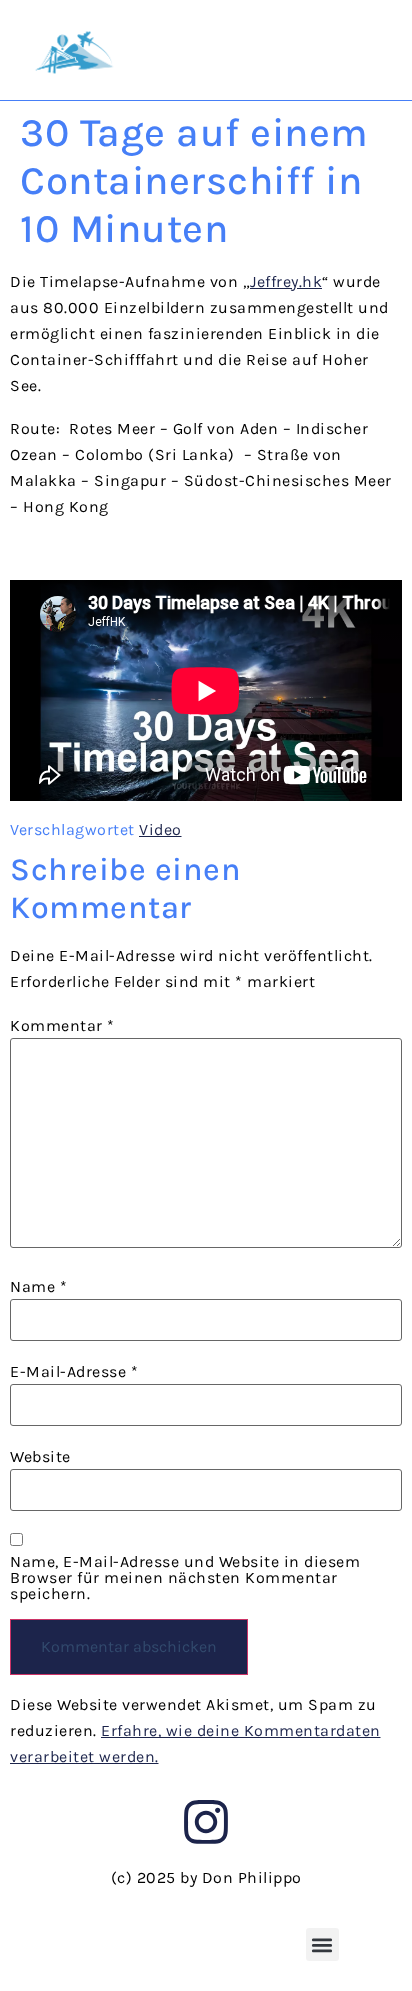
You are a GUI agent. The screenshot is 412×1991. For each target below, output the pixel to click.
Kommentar (62, 1026)
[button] (322, 1944)
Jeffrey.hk (286, 281)
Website (40, 1457)
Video (160, 829)
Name (38, 1287)
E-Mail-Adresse (74, 1372)
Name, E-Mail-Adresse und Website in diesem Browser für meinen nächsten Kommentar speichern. (185, 1578)
